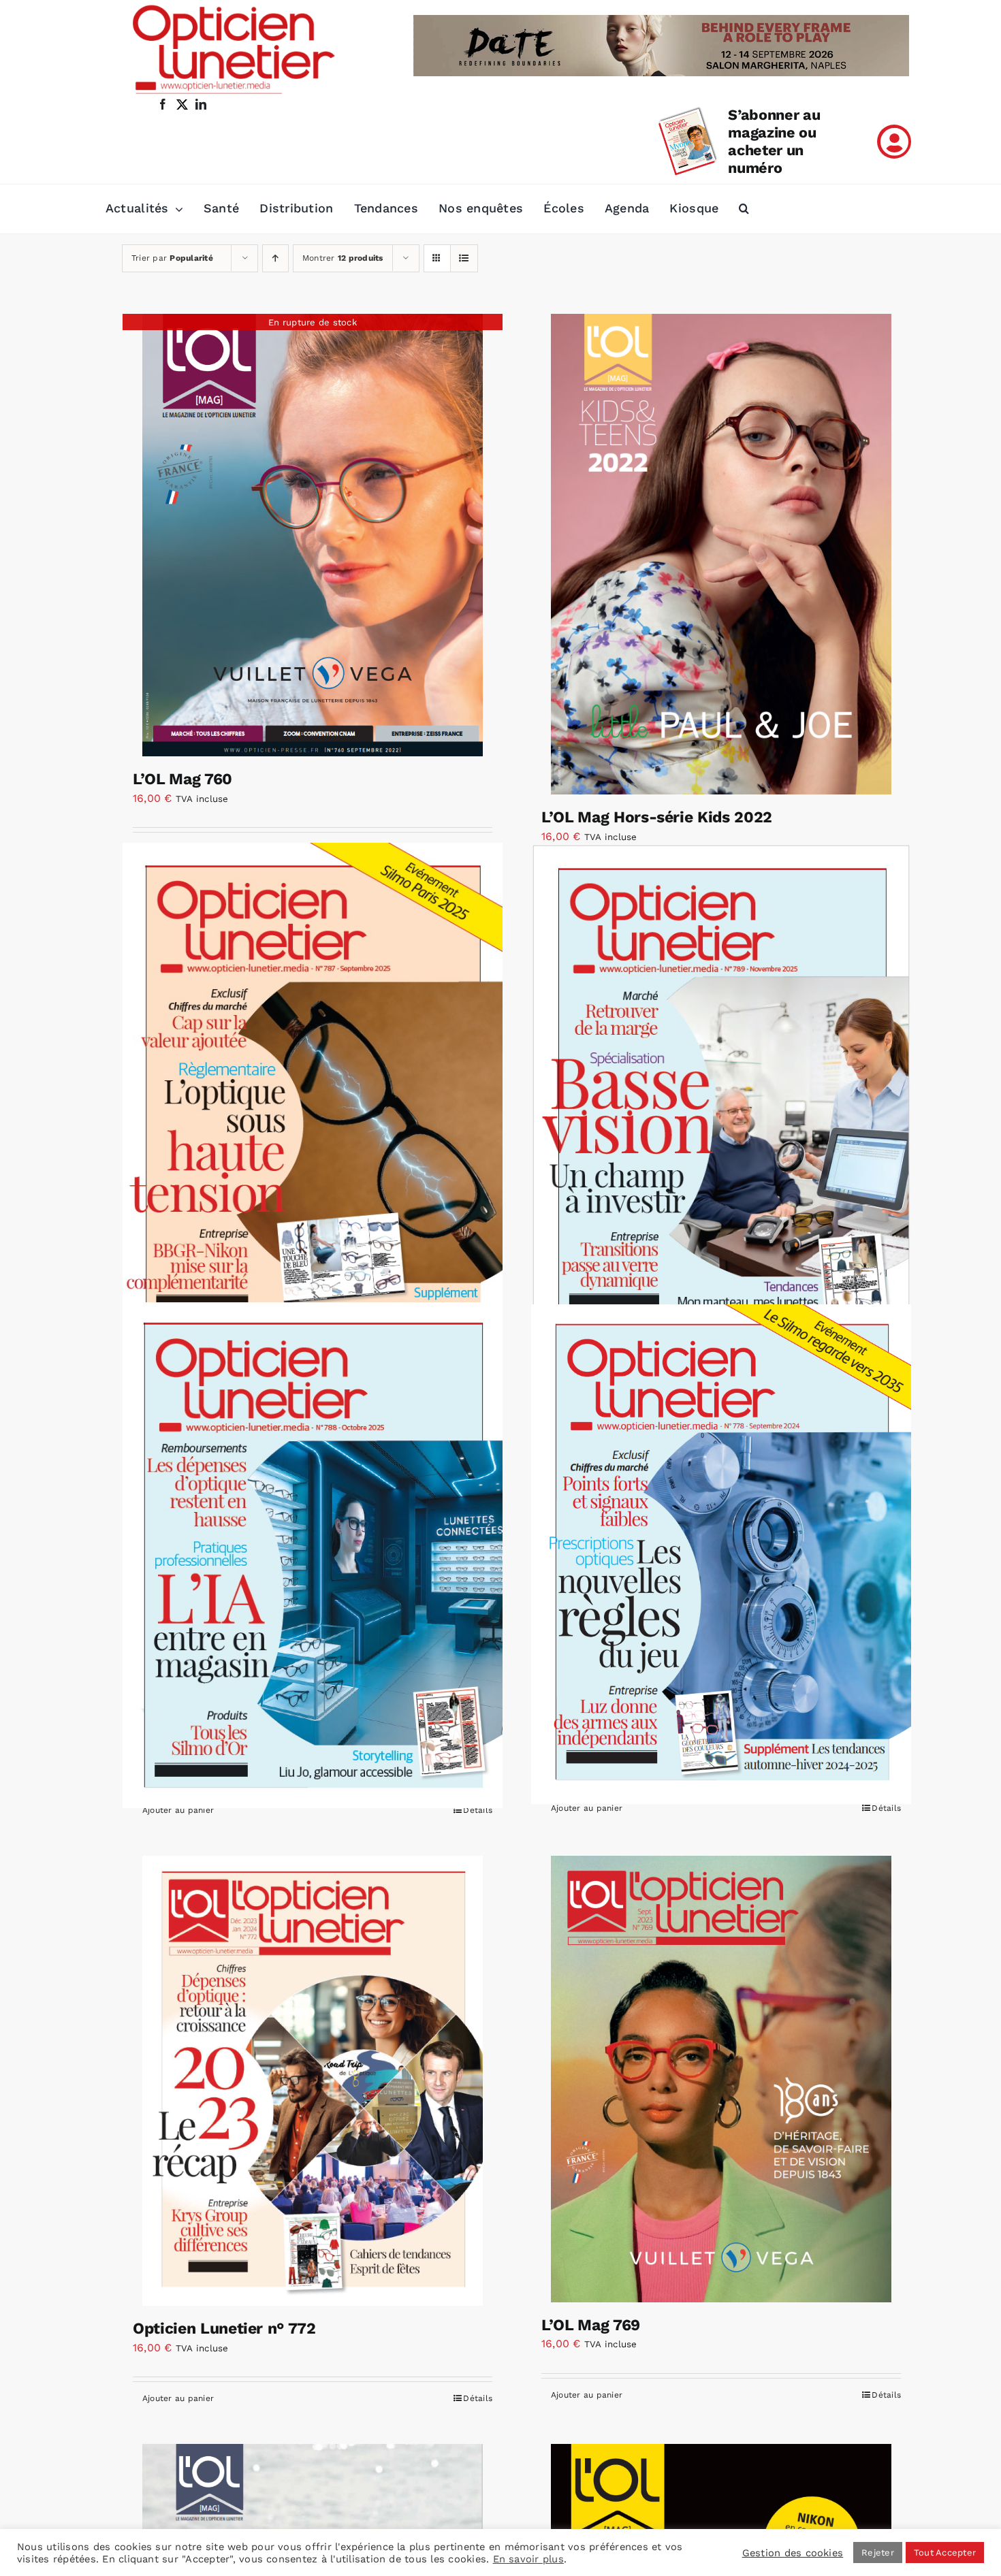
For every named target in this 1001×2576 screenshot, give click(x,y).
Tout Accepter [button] (945, 2553)
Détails (478, 1810)
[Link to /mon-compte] (894, 142)
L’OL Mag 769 (591, 2325)
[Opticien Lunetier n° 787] (313, 1094)
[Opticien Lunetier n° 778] (721, 1554)
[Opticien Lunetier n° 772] (313, 2081)
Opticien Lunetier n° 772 (224, 2329)
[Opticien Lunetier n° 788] (313, 1555)
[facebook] (163, 104)
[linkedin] (201, 104)
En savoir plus (528, 2559)
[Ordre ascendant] (275, 258)
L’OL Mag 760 (182, 779)
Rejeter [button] (878, 2553)
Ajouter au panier (178, 1810)
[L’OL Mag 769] (721, 2079)
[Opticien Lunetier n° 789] (721, 1093)
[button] (744, 209)
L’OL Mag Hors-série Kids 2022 (657, 817)
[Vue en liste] (464, 258)
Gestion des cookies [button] (793, 2553)
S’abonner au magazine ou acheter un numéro (774, 141)
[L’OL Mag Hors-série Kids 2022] (721, 554)
